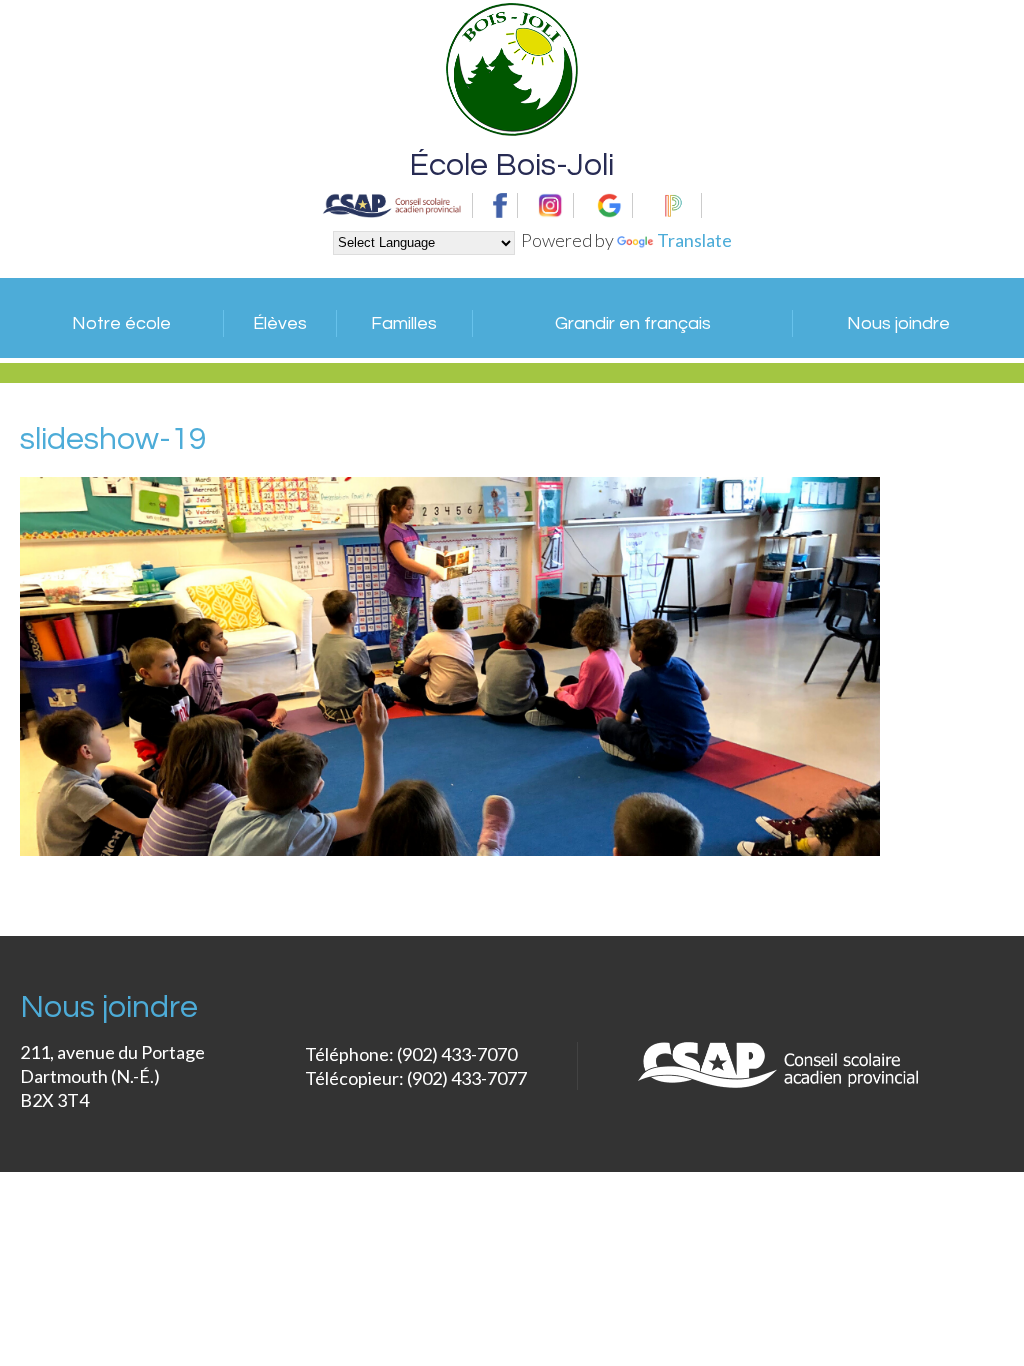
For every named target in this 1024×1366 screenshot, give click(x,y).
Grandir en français (633, 323)
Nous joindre (898, 323)
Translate (694, 240)
